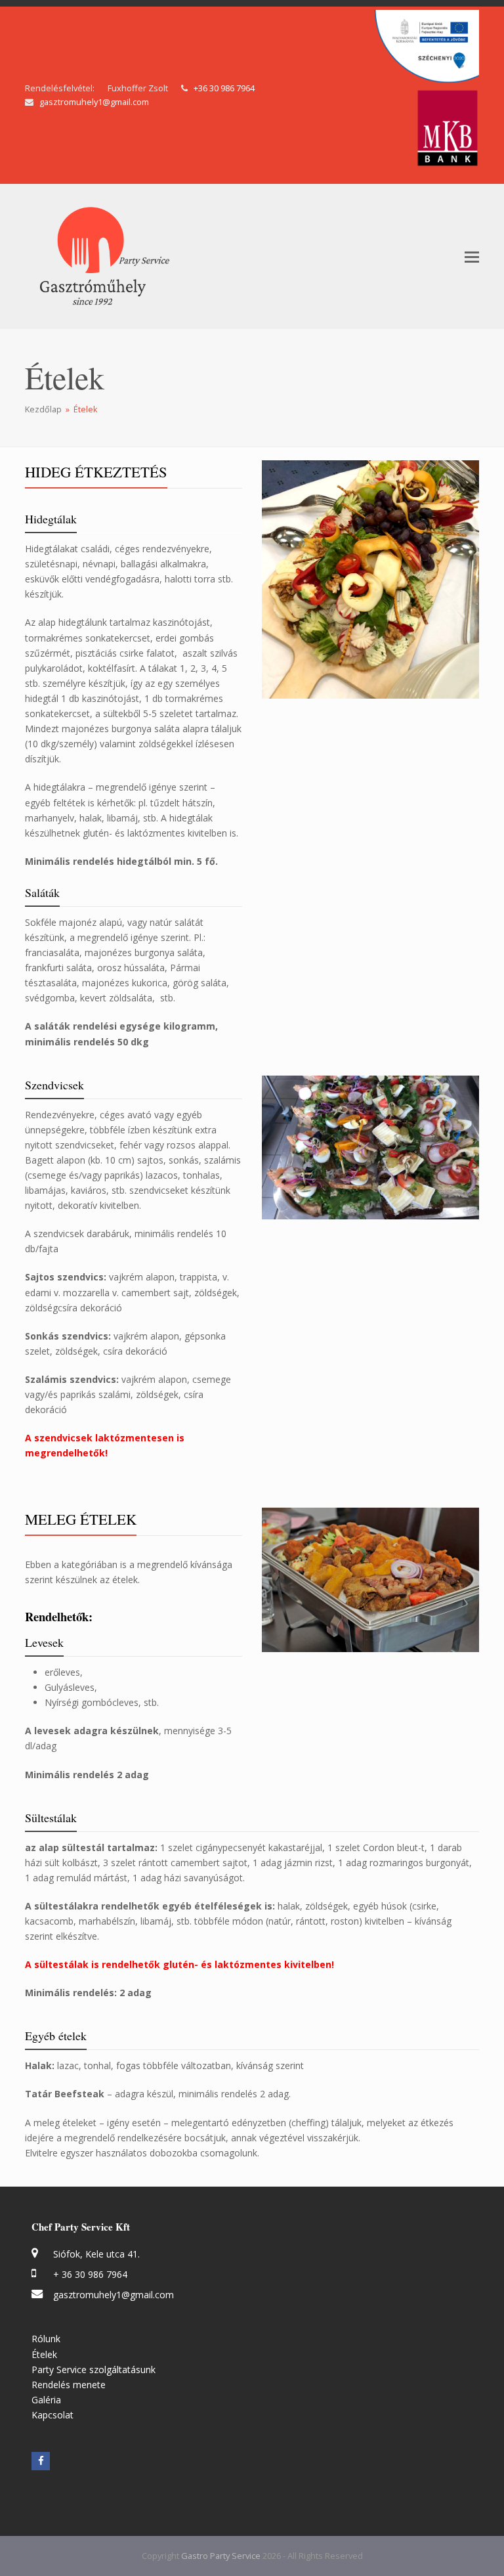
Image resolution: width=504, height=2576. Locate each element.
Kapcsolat (52, 2415)
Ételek (44, 2354)
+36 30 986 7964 (224, 88)
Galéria (46, 2400)
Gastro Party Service (222, 2556)
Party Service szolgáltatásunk (94, 2369)
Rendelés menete (69, 2385)
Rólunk (46, 2339)
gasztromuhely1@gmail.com (94, 102)
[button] (472, 256)
